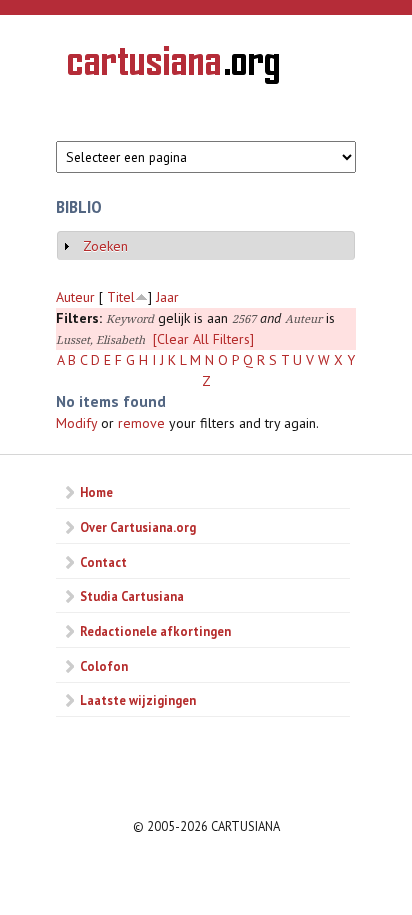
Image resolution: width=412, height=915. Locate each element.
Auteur (75, 297)
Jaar (167, 297)
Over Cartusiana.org (138, 527)
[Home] (173, 68)
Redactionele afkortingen (155, 631)
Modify (76, 423)
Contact (103, 562)
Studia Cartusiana (132, 596)
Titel (121, 297)
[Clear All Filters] (203, 339)
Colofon (104, 666)
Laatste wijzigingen (138, 700)
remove (141, 423)
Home (96, 492)
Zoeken (105, 246)
